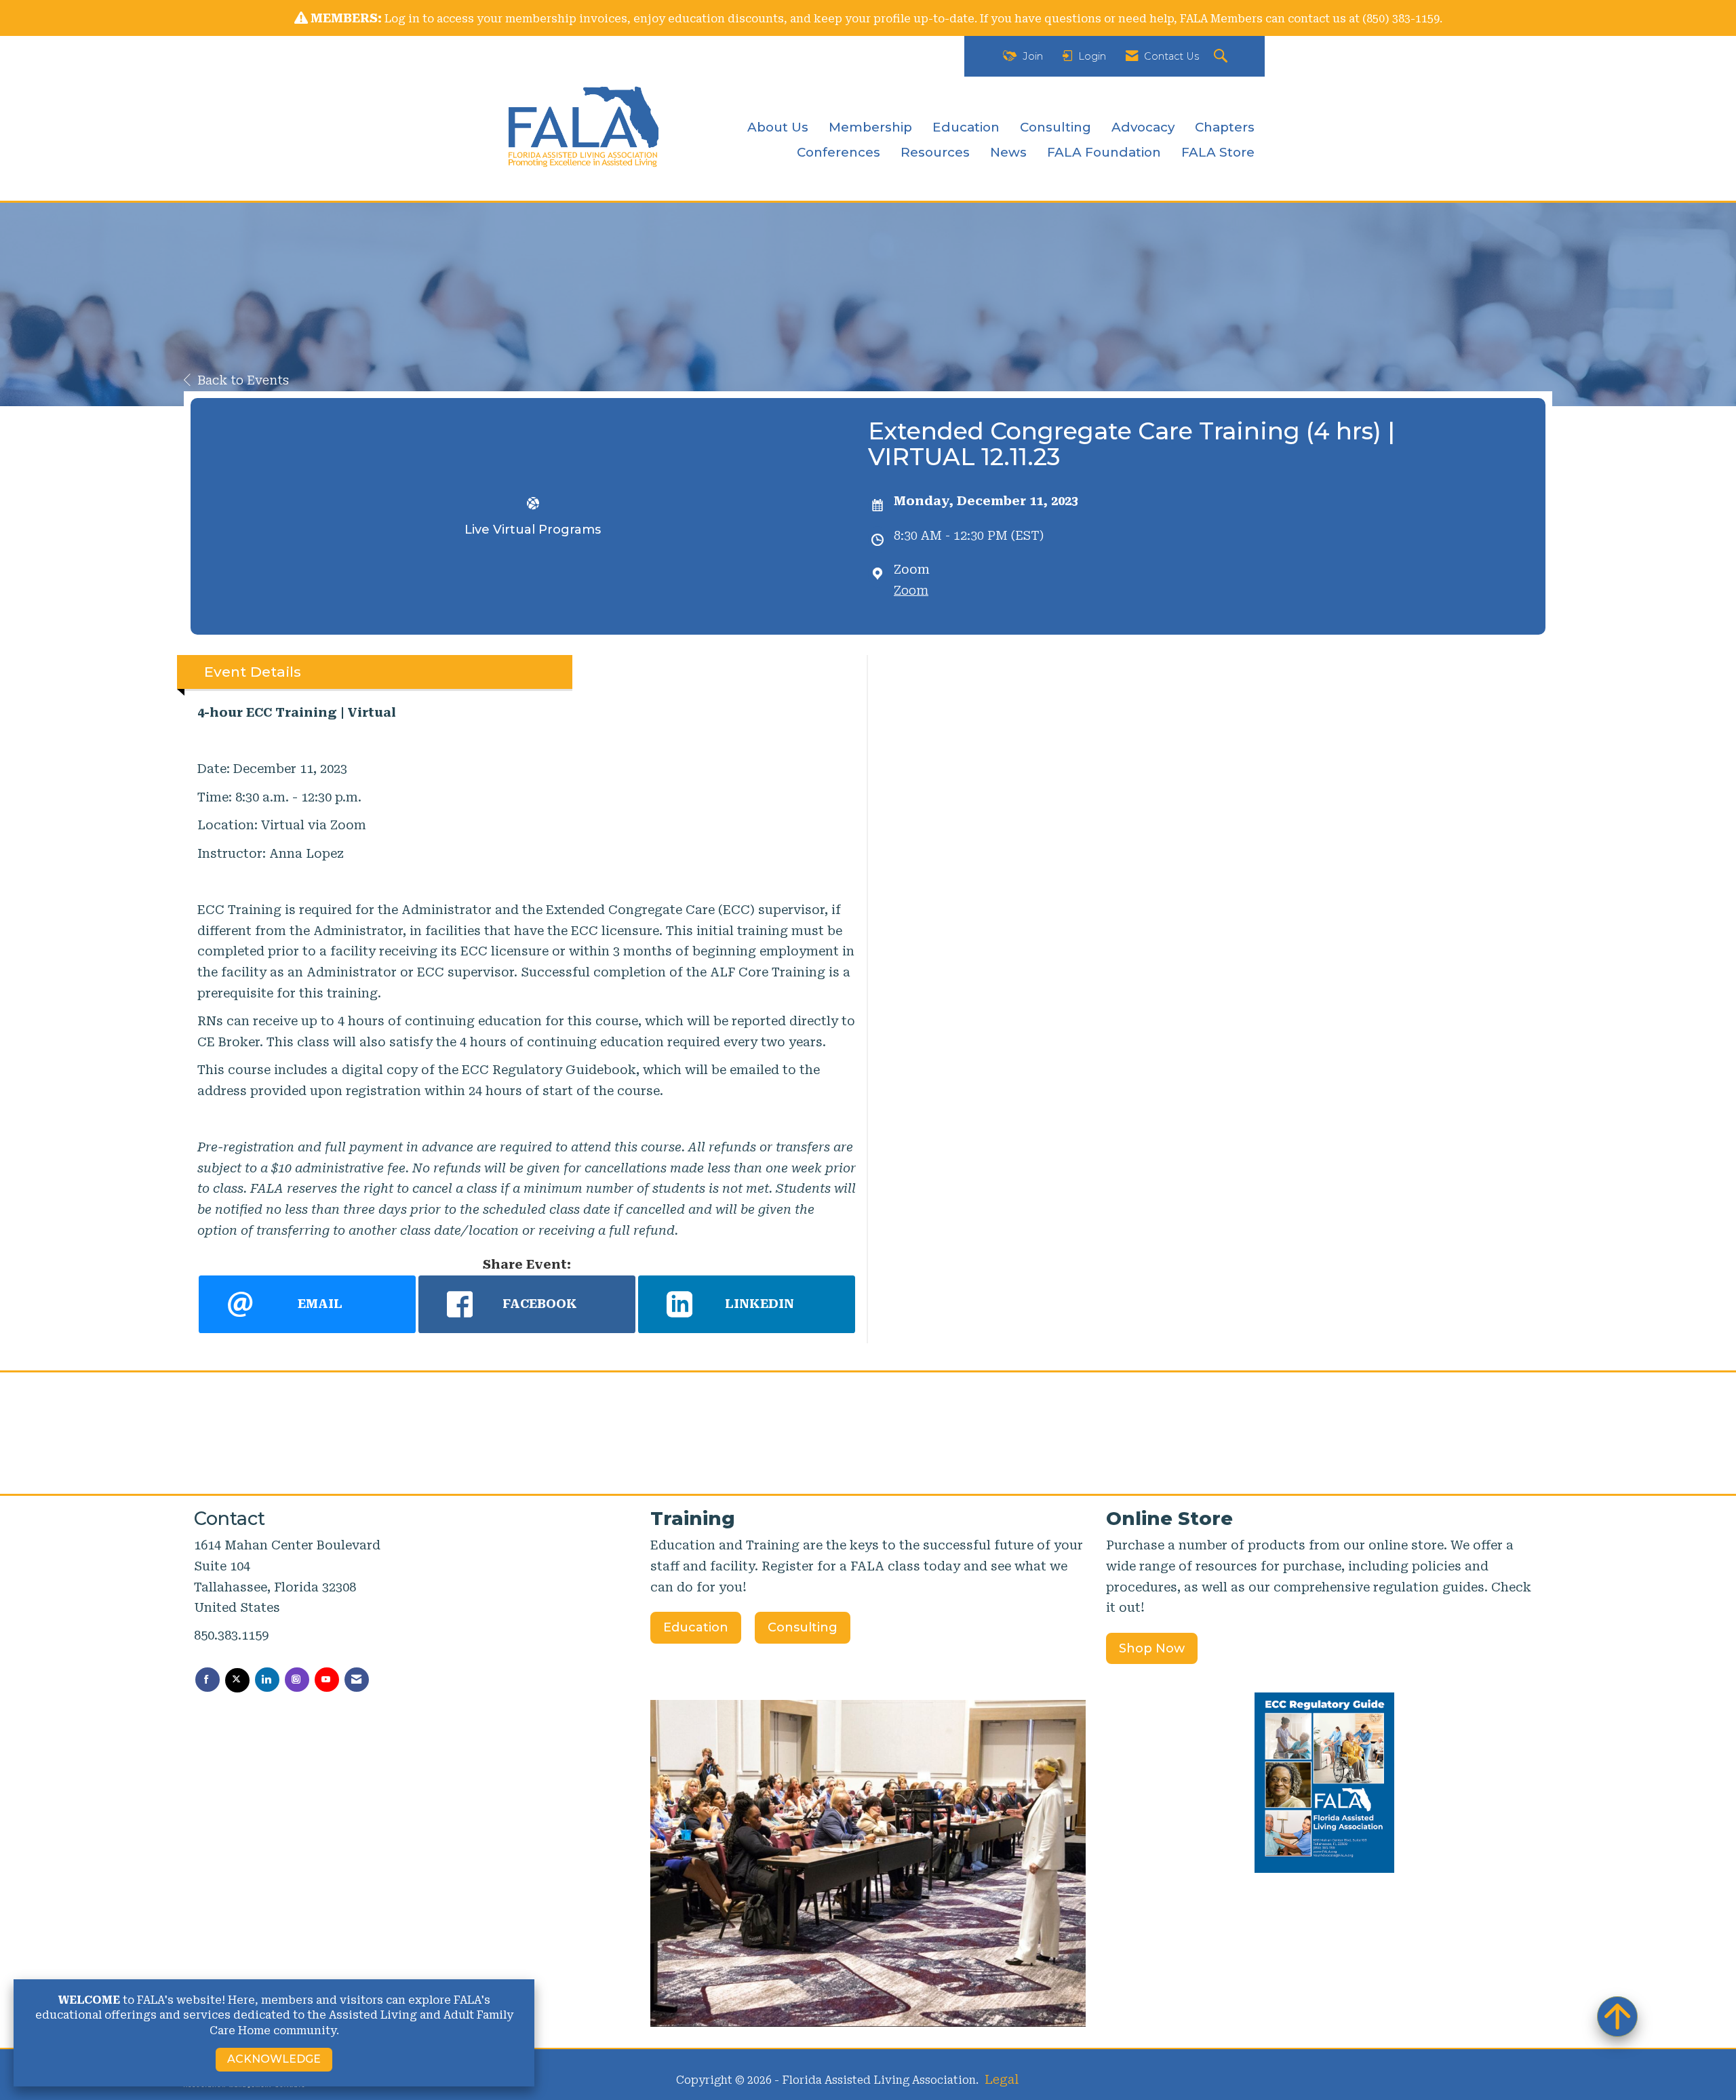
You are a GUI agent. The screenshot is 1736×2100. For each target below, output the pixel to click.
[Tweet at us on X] (237, 1680)
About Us (778, 127)
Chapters (1225, 127)
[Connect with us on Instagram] (297, 1680)
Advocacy (1143, 127)
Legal (1002, 2079)
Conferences (839, 152)
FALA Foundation (1104, 152)
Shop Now (1152, 1648)
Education (966, 127)
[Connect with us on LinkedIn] (267, 1680)
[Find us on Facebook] (208, 1680)
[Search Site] (1222, 57)
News (1008, 152)
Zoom (911, 590)
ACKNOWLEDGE (274, 2059)
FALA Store (1218, 152)
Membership (870, 127)
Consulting (1056, 127)
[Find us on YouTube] (327, 1680)
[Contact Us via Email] (357, 1680)
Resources (935, 152)
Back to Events (243, 380)
